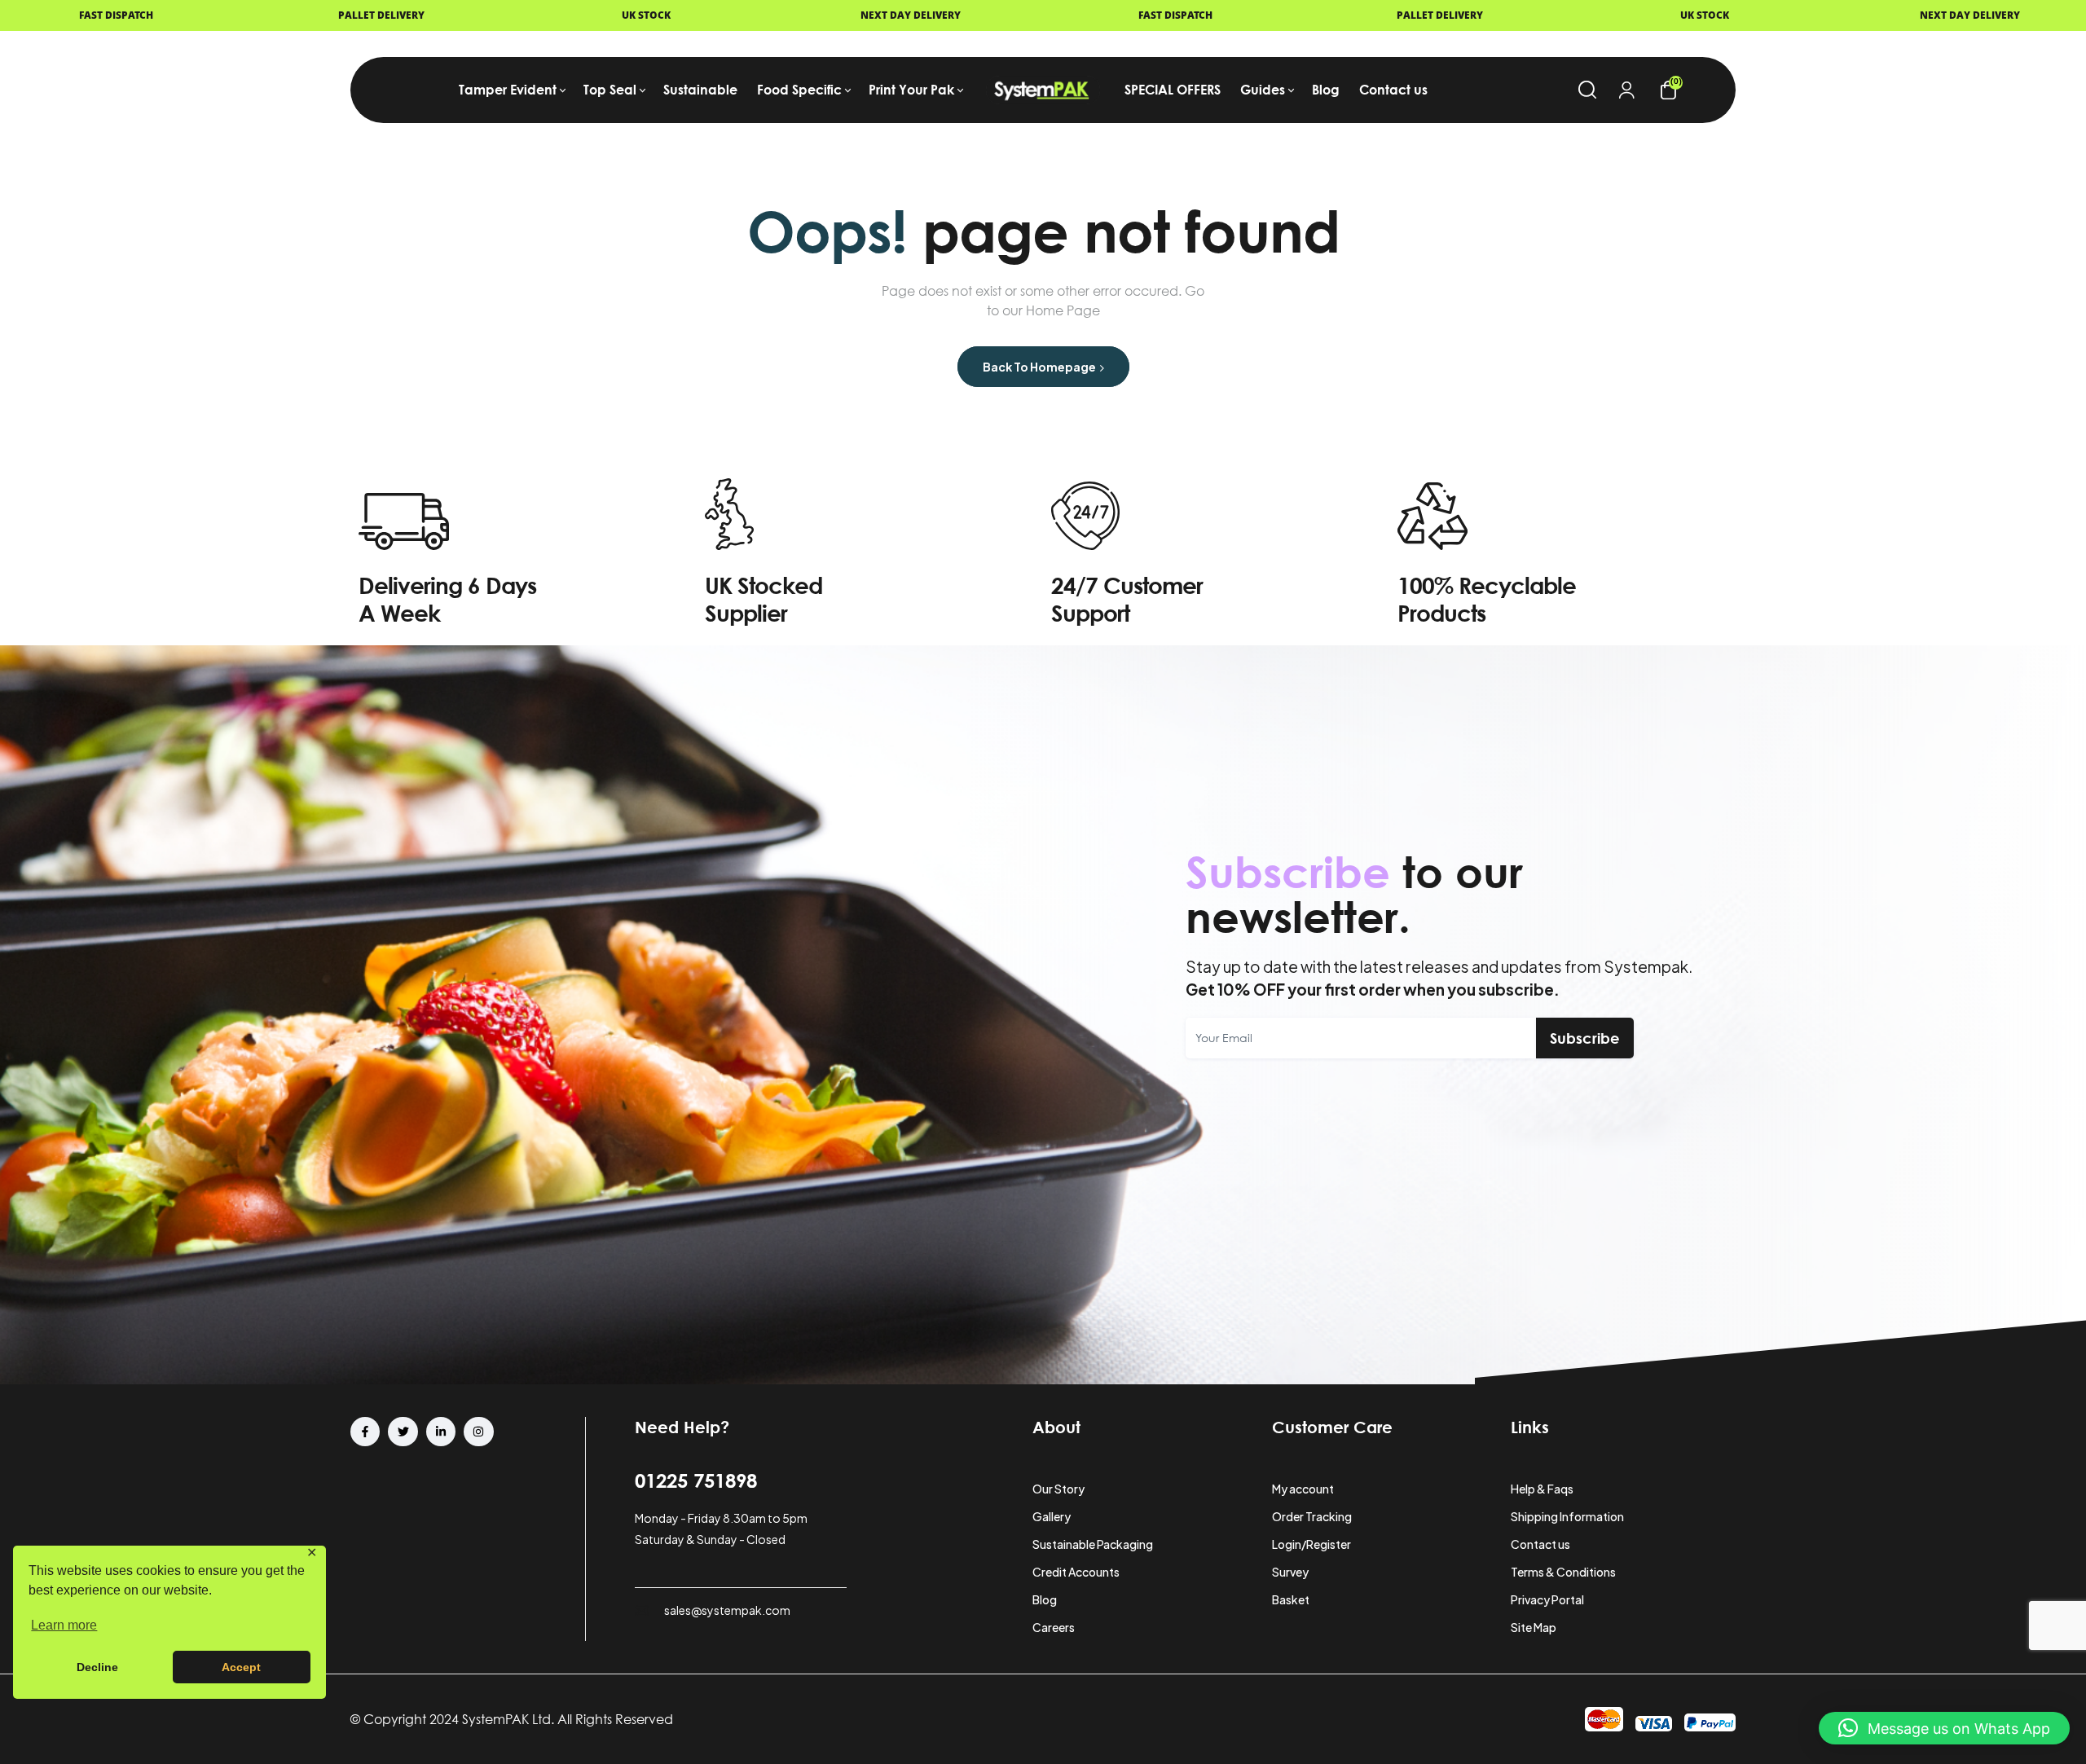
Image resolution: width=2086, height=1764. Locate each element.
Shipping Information (1567, 1516)
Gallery (1052, 1516)
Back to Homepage (1040, 367)
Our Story (1058, 1489)
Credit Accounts (1076, 1572)
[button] (1944, 1728)
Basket (1291, 1599)
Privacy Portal (1547, 1599)
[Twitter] (403, 1432)
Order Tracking (1312, 1516)
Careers (1054, 1627)
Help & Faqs (1542, 1489)
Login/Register (1311, 1544)
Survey (1290, 1572)
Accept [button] (241, 1667)
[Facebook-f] (365, 1432)
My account (1303, 1489)
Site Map (1534, 1627)
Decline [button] (97, 1667)
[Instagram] (478, 1432)
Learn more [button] (64, 1625)
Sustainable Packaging (1093, 1544)
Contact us (1540, 1544)
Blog (1045, 1599)
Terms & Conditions (1563, 1572)
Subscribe (1585, 1038)
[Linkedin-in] (441, 1432)
